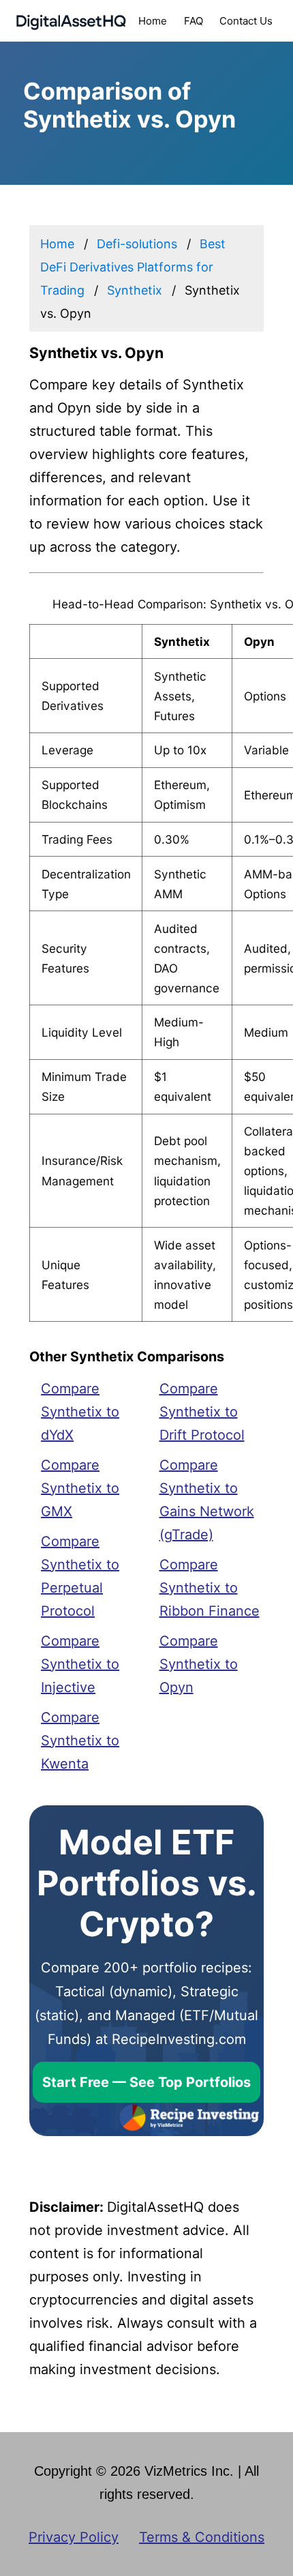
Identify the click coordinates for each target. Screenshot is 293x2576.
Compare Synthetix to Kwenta (80, 1741)
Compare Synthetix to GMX (80, 1488)
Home (153, 21)
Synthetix (135, 290)
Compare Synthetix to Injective (80, 1664)
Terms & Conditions (202, 2537)
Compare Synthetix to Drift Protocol (202, 1412)
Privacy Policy (74, 2537)
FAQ (194, 21)
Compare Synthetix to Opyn (199, 1664)
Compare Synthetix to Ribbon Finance (210, 1588)
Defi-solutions (137, 244)
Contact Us (246, 21)
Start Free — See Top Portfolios (146, 2082)
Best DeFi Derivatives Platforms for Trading (133, 267)
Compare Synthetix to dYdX (80, 1412)
